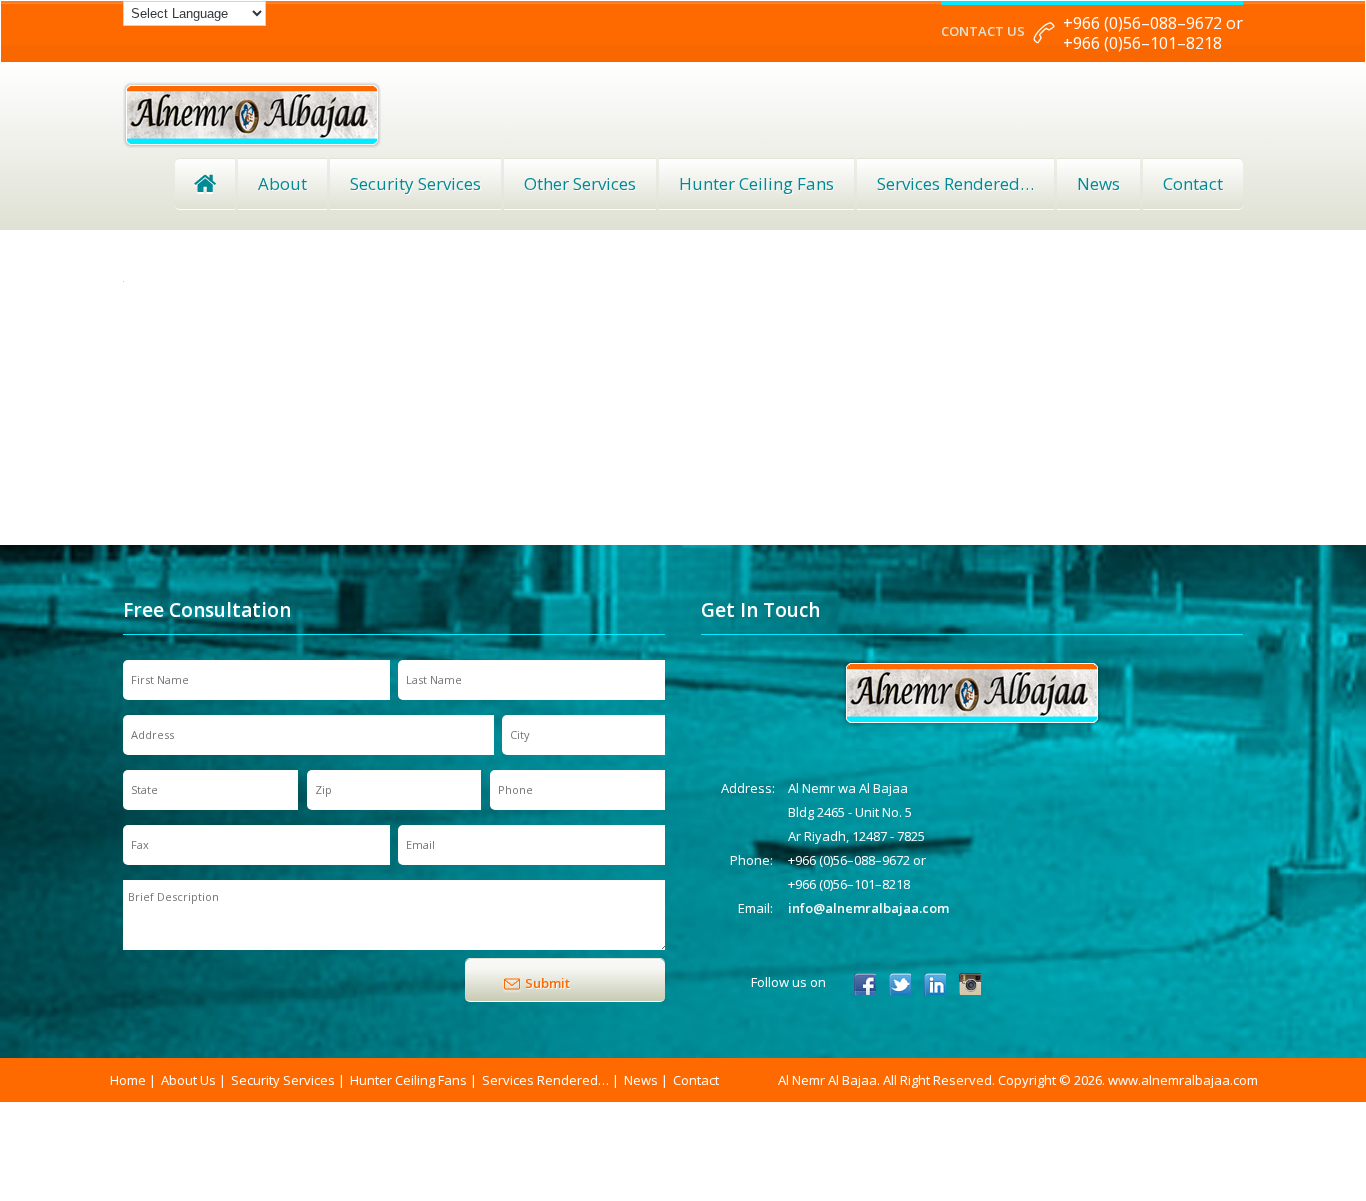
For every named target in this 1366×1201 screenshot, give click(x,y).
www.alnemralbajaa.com (1183, 1080)
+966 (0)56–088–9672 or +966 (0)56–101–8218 (1153, 33)
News (1098, 183)
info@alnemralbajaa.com (868, 908)
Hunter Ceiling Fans (756, 183)
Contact (1193, 183)
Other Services (580, 183)
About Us (188, 1080)
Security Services (415, 183)
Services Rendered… (545, 1080)
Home (205, 184)
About (282, 183)
